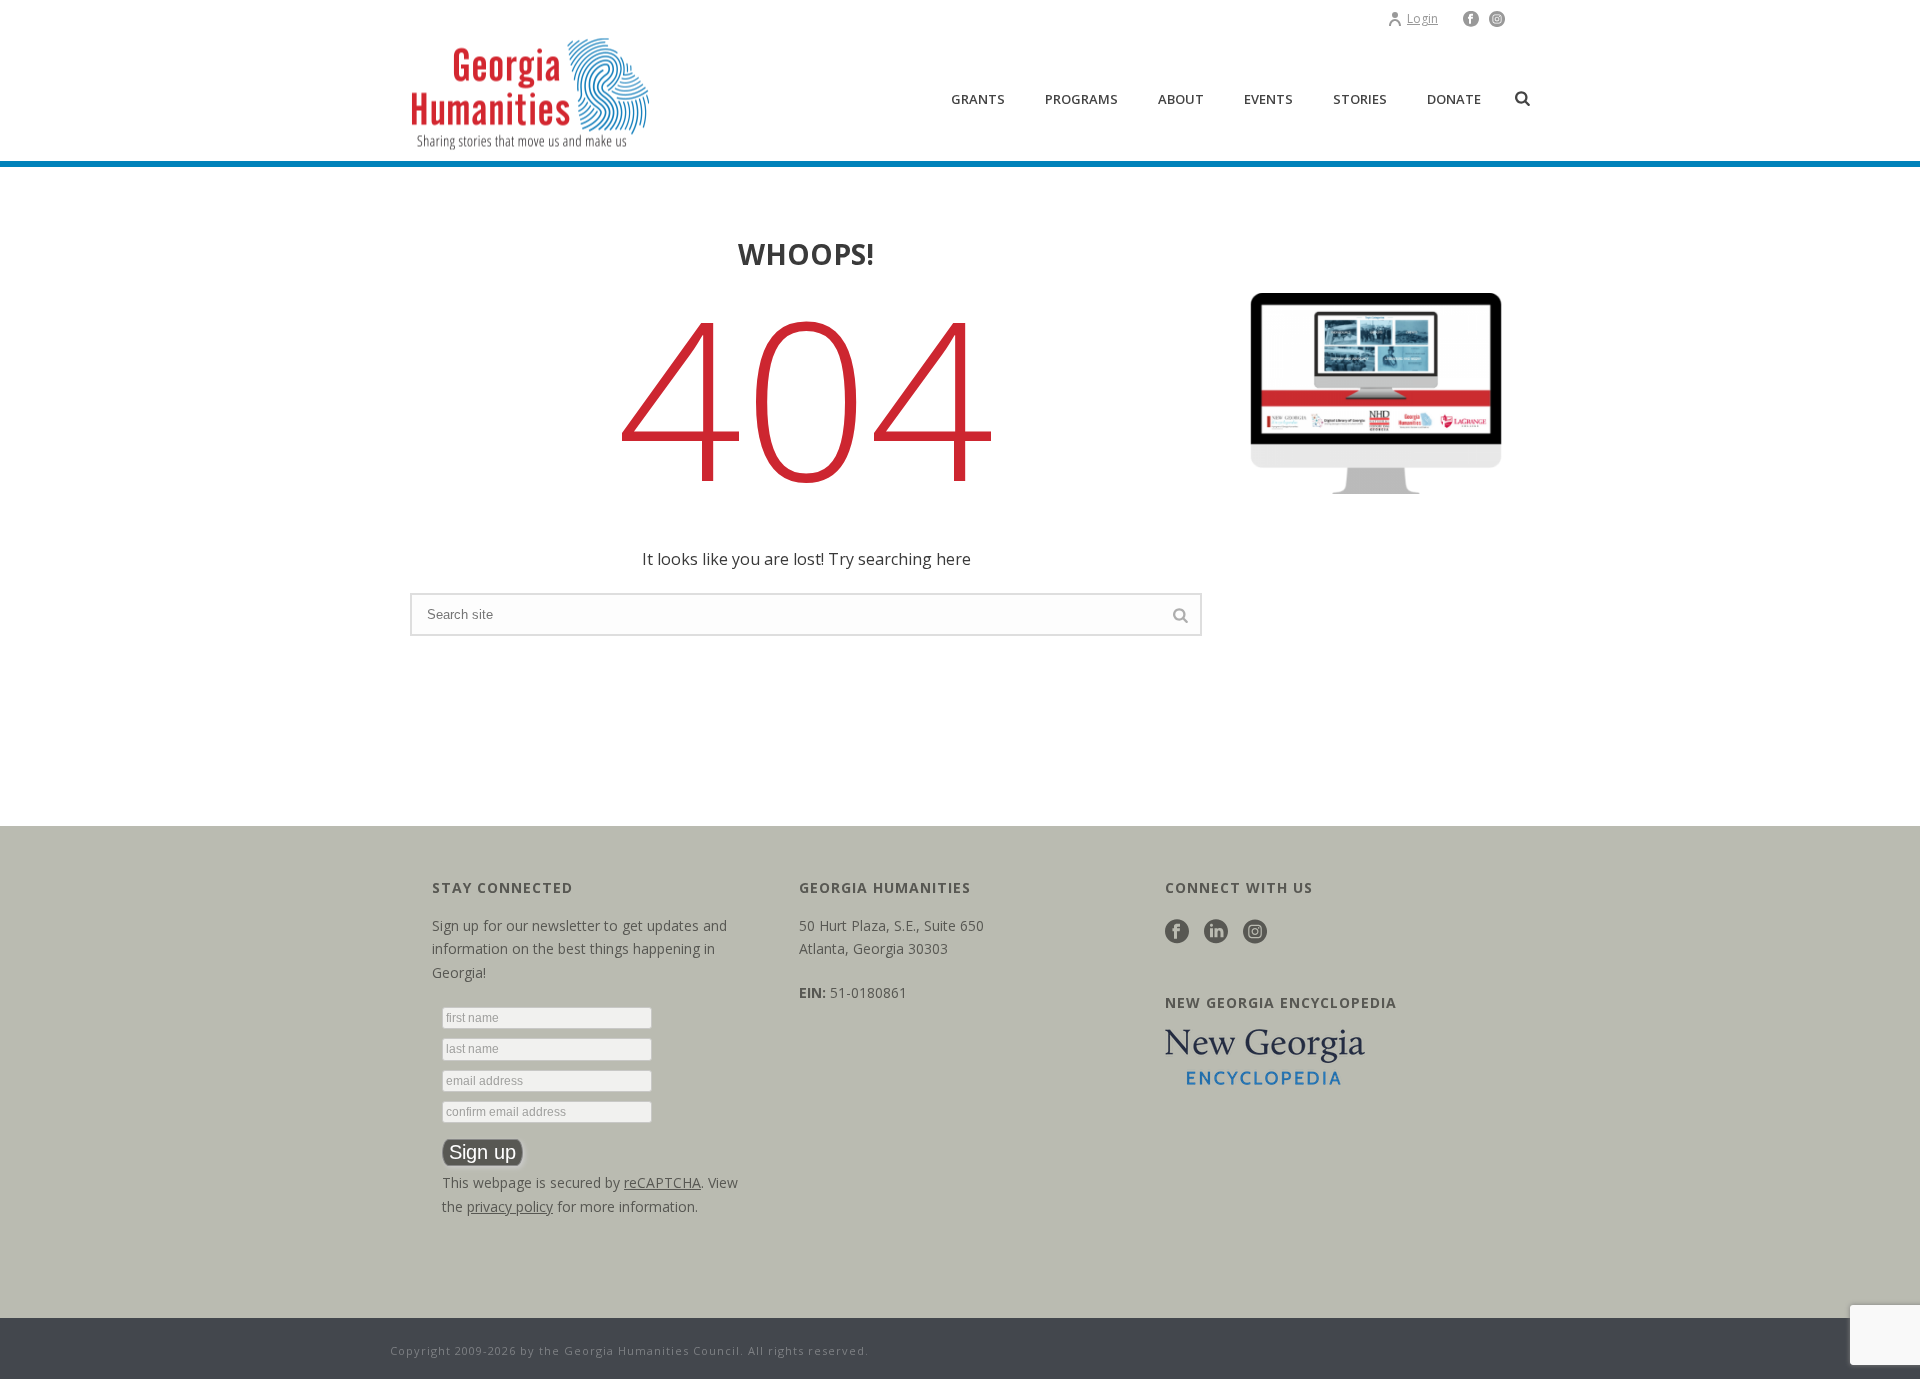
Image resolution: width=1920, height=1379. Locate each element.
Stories (1360, 99)
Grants (978, 99)
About (1181, 99)
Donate (1454, 99)
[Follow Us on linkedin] (1216, 932)
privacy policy (510, 1206)
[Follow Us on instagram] (1255, 932)
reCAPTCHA (662, 1182)
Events (1268, 99)
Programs (1081, 99)
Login (1422, 18)
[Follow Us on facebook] (1177, 932)
